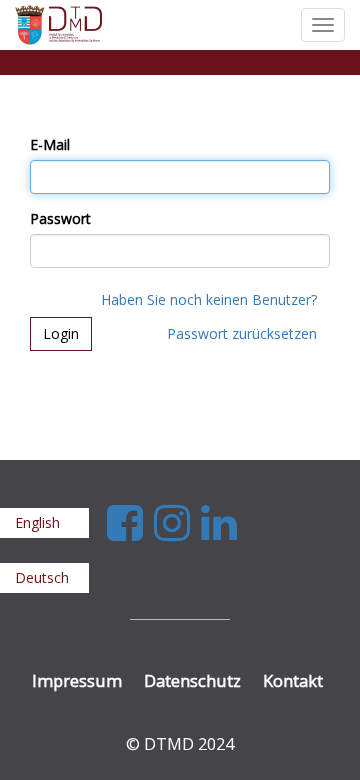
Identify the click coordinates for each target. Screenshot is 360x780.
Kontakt (293, 680)
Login (61, 333)
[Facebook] (130, 521)
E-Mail (50, 144)
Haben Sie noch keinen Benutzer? (209, 299)
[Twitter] (177, 521)
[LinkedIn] (219, 521)
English (37, 522)
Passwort (60, 218)
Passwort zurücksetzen (242, 333)
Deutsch (42, 577)
